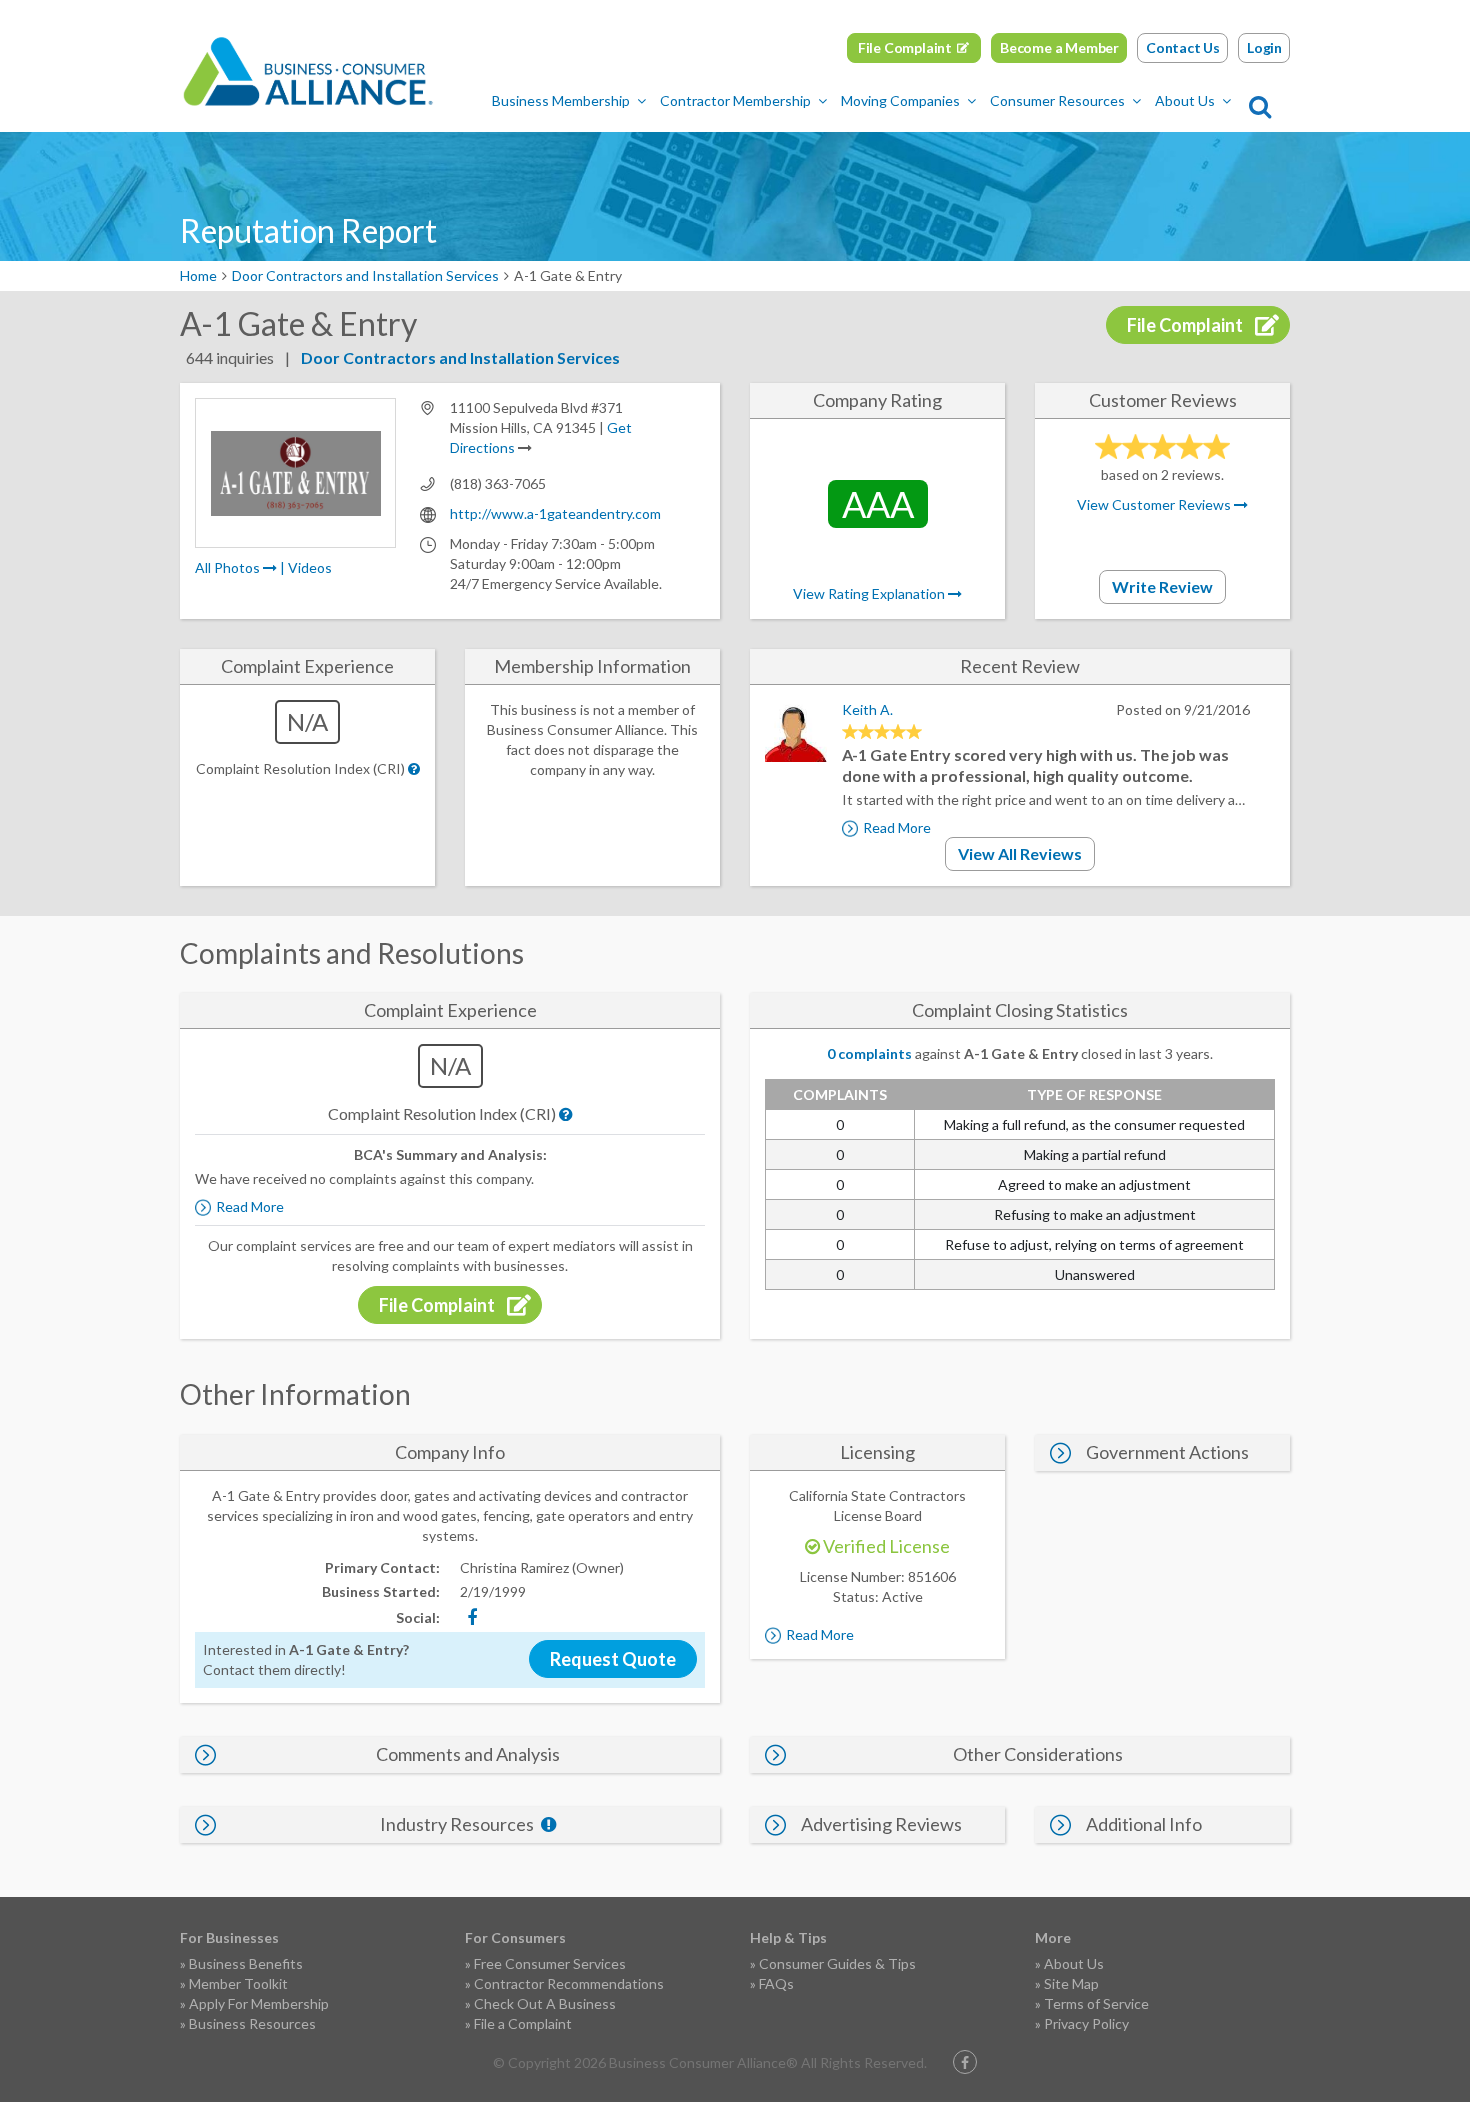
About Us (1185, 100)
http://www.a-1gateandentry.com (555, 513)
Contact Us (1183, 47)
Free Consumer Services (550, 1963)
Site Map (1071, 1983)
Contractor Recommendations (569, 1983)
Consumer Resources (1057, 100)
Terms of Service (1096, 2003)
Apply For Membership (259, 2003)
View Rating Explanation (870, 593)
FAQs (776, 1983)
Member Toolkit (238, 1983)
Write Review (1162, 586)
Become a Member (1059, 47)
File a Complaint (523, 2023)
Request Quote (613, 1659)
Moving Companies (900, 100)
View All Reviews (1020, 853)
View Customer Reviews (1155, 504)
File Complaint (905, 47)
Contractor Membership (735, 100)
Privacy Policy (1086, 2023)
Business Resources (252, 2023)
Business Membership (561, 100)
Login (1264, 47)
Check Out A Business (545, 2003)
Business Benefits (246, 1963)
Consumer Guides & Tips (837, 1963)
